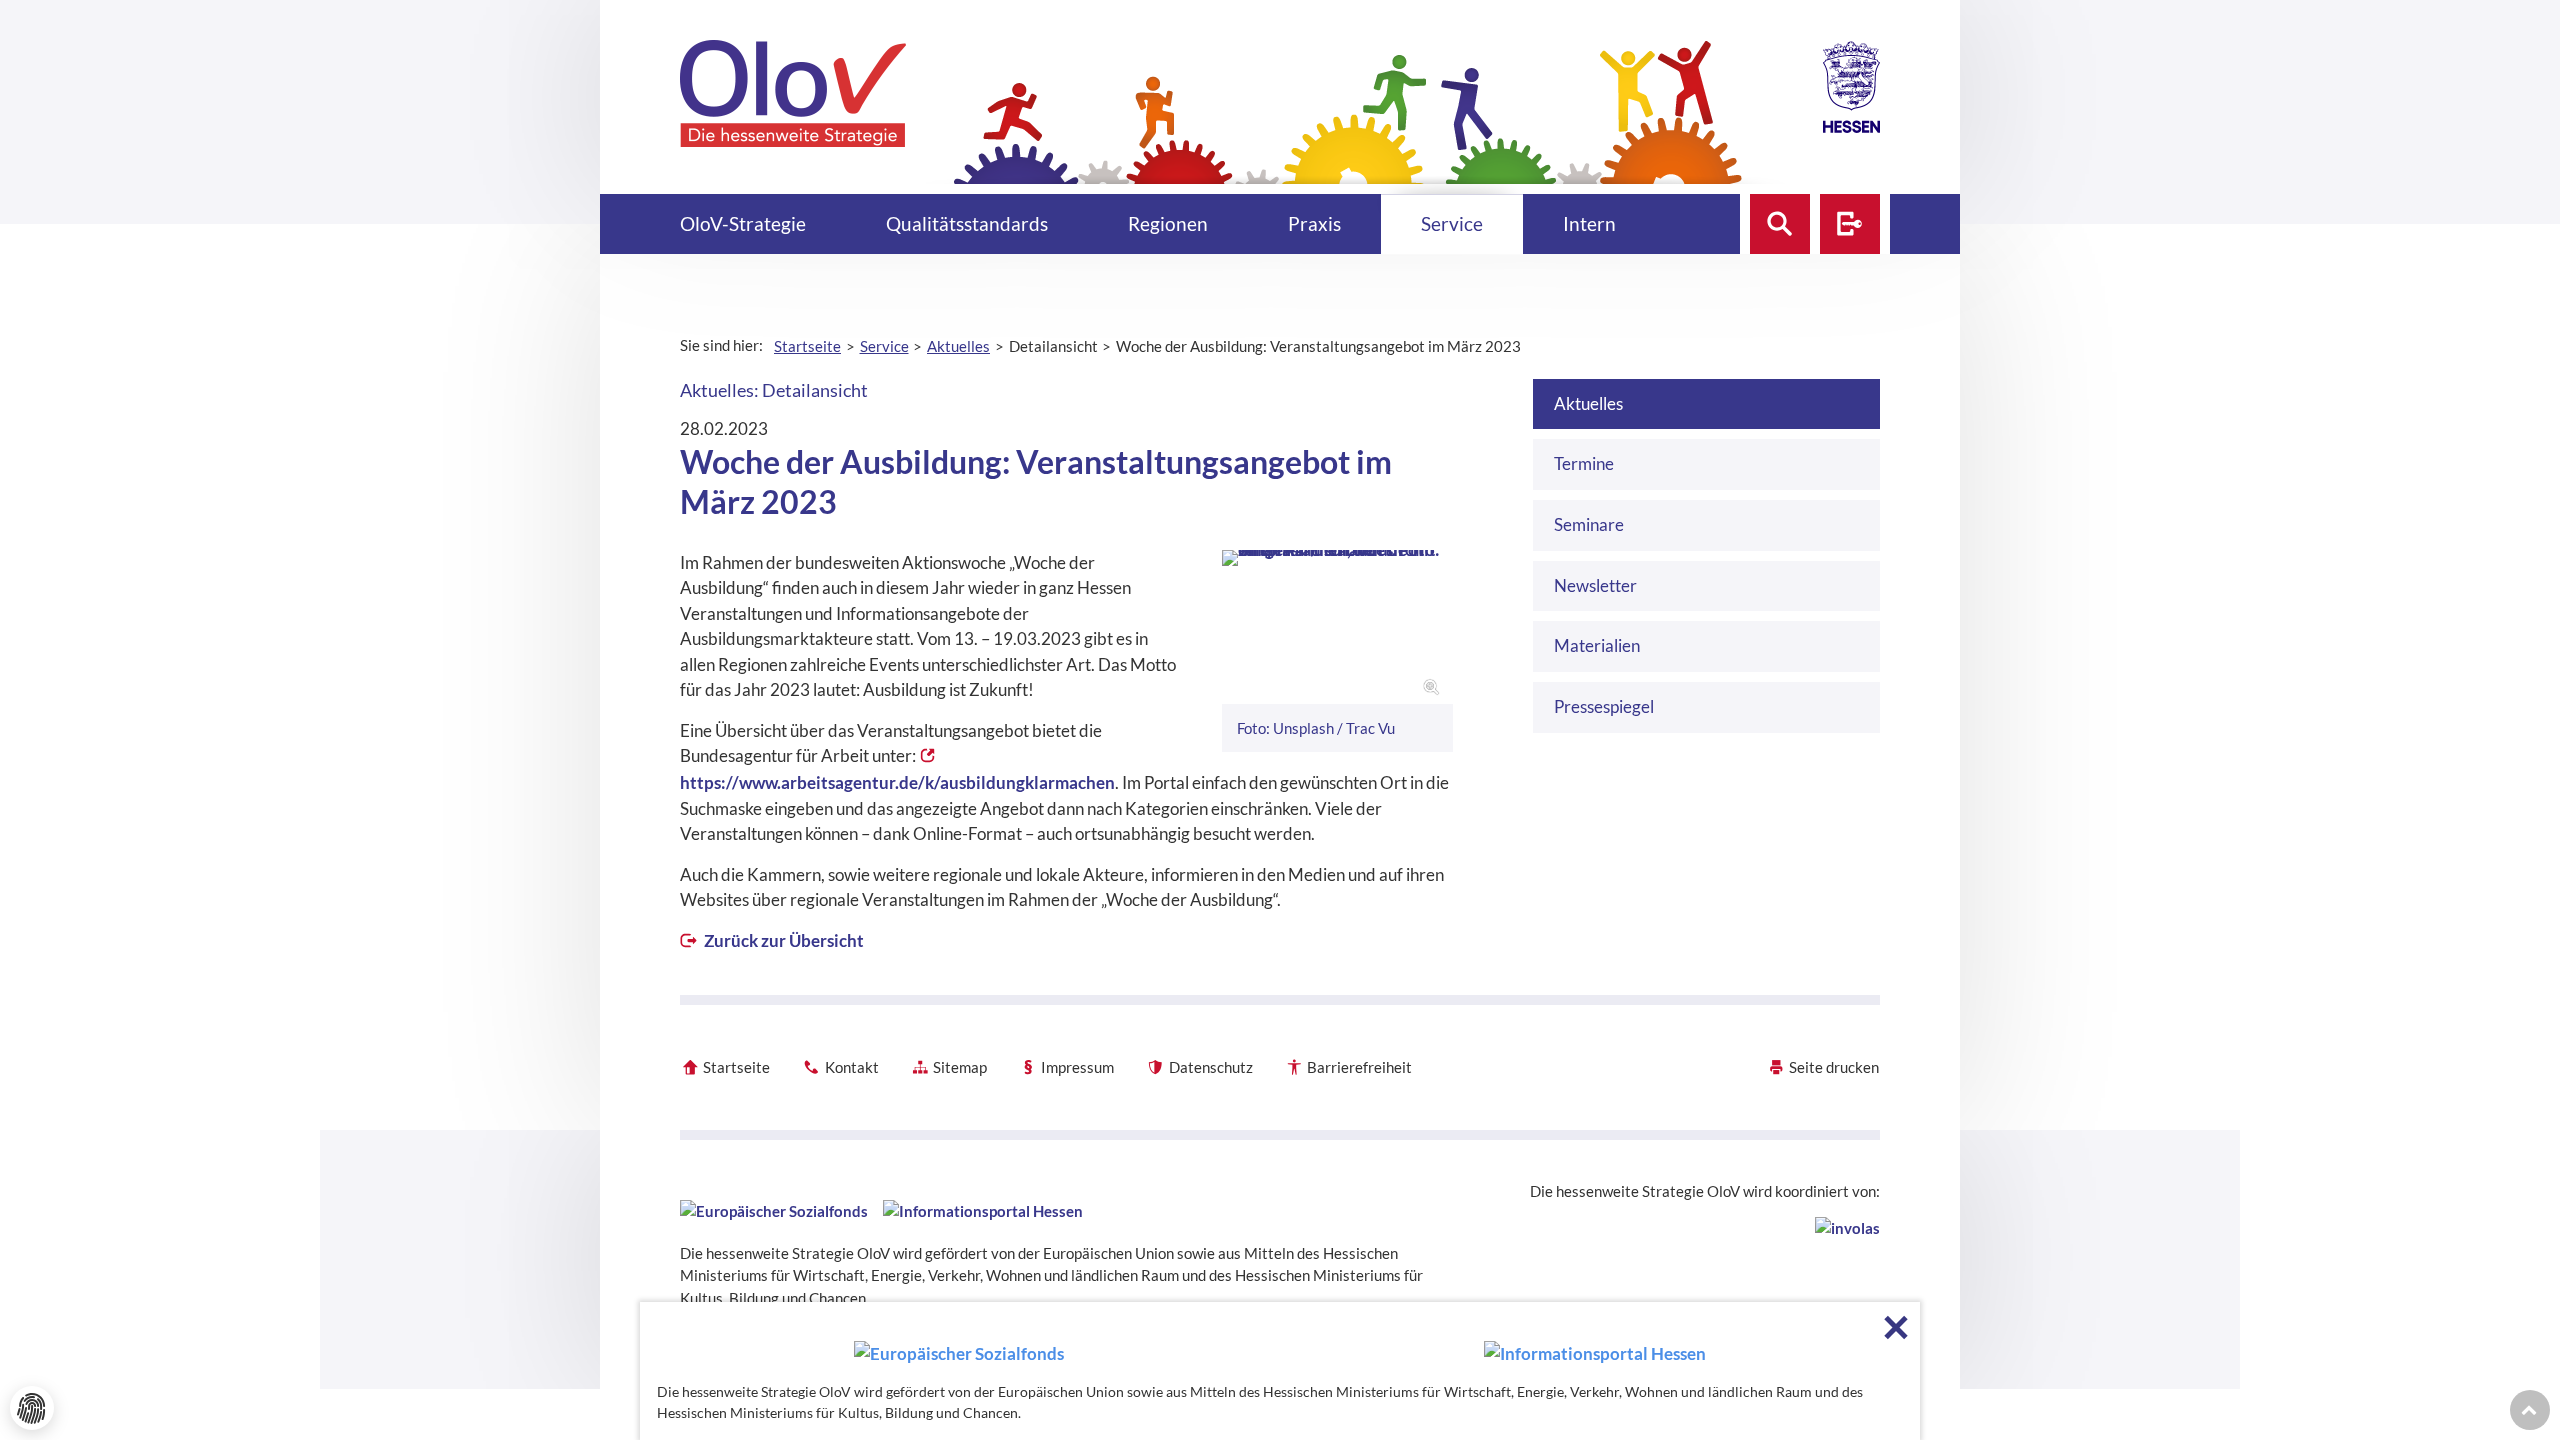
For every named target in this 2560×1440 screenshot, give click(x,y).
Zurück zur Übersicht (782, 940)
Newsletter (1595, 585)
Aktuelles (1588, 403)
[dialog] (1280, 1371)
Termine (1584, 463)
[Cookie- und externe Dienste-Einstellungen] (32, 1408)
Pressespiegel (1604, 706)
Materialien (1597, 645)
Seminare (1589, 524)
